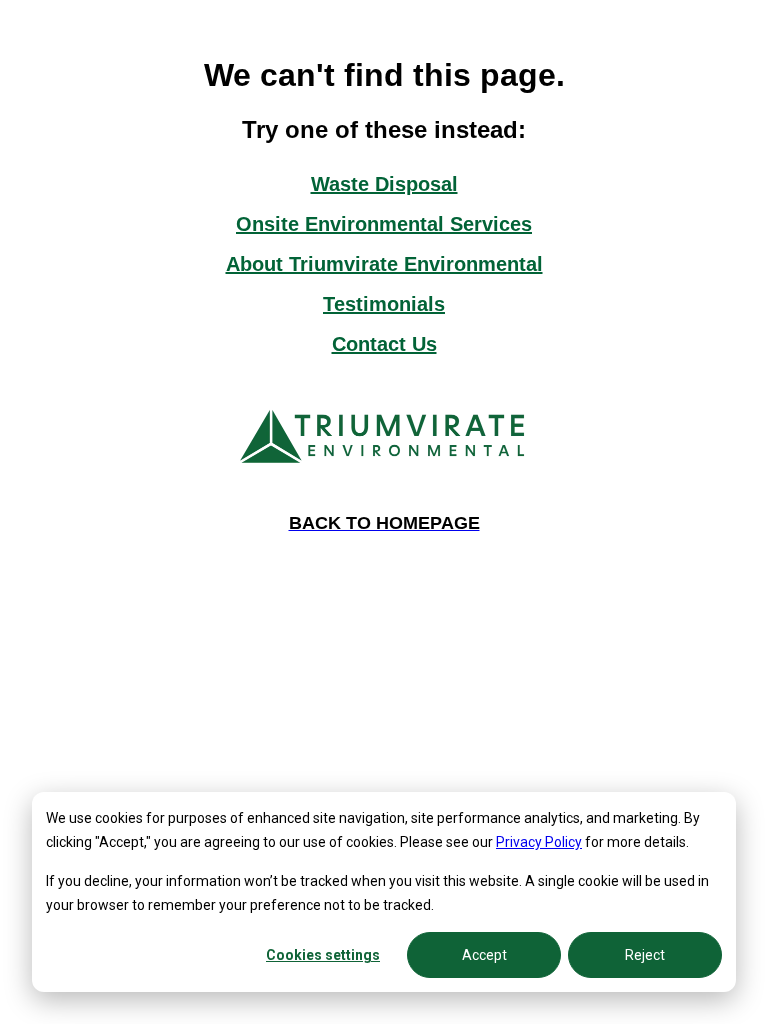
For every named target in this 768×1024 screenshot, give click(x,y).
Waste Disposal (384, 184)
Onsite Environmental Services (384, 224)
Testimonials (384, 304)
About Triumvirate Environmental (384, 264)
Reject (645, 955)
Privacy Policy (539, 842)
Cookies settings (323, 955)
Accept (484, 955)
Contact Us (384, 344)
